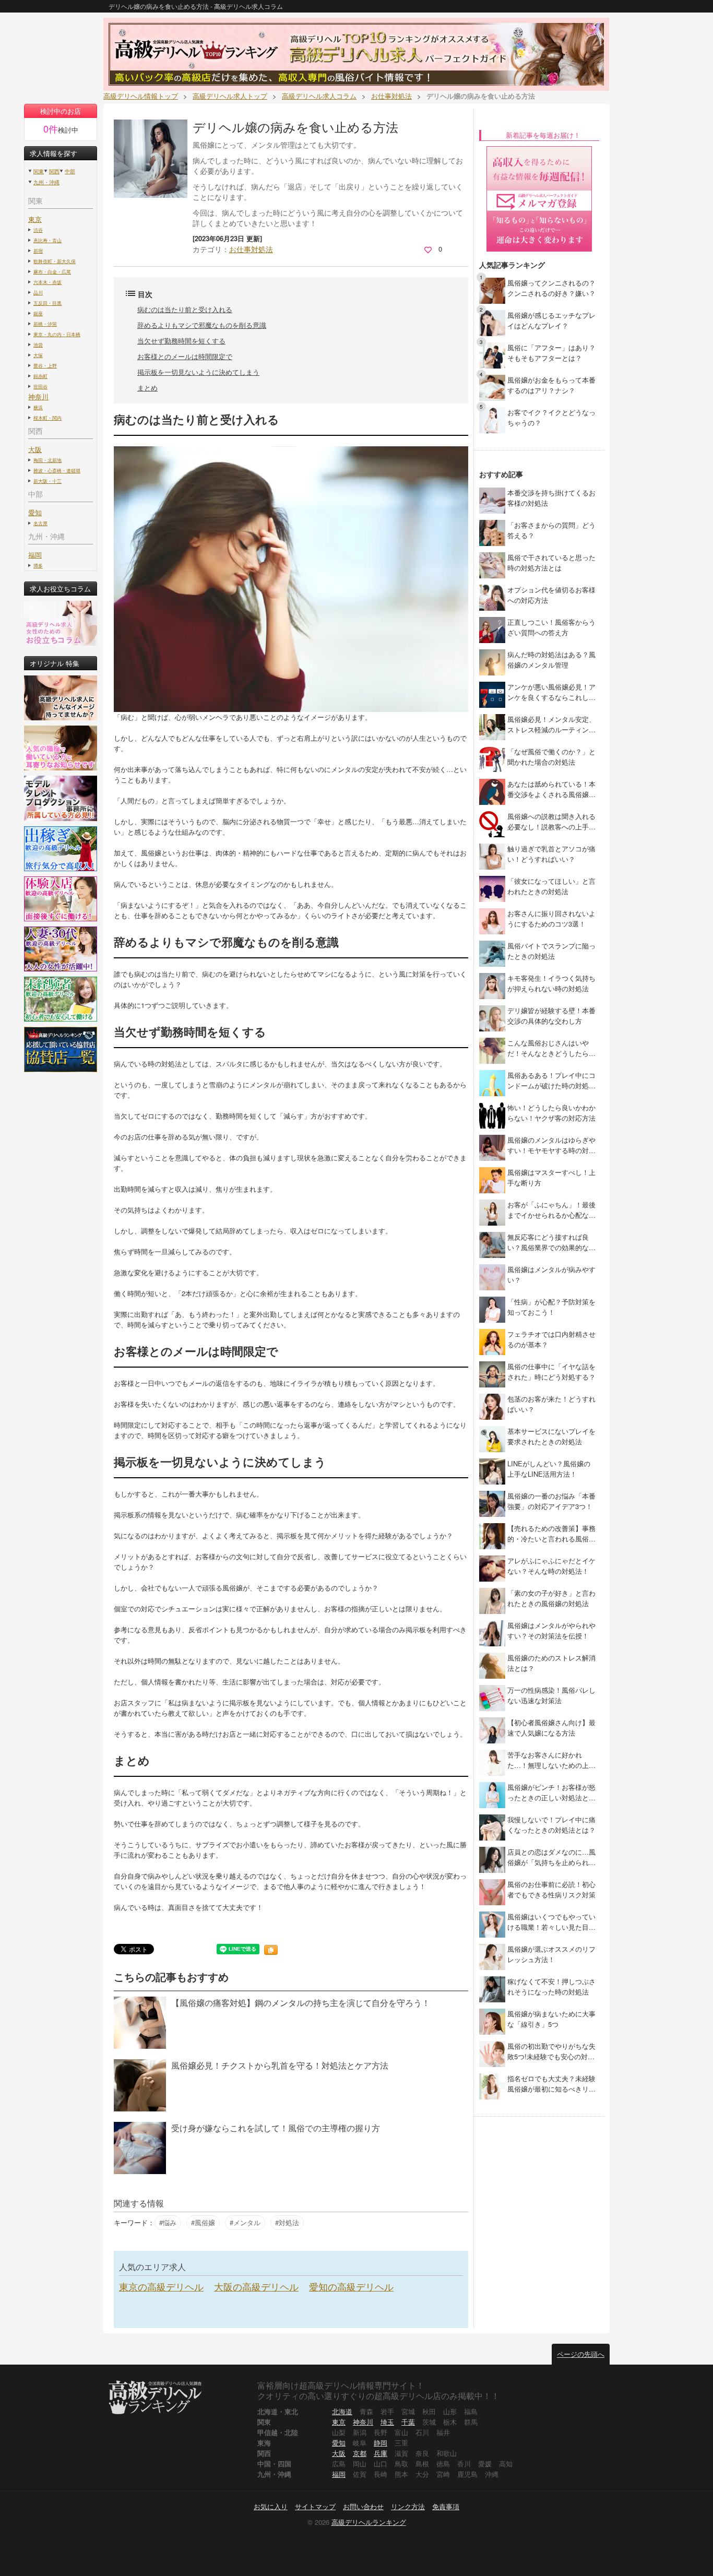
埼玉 (387, 2422)
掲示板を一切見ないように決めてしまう (198, 372)
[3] (492, 355)
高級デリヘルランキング (369, 2522)
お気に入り (271, 2506)
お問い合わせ (363, 2506)
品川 (38, 292)
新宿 (38, 251)
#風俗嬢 (203, 2222)
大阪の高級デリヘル (256, 2286)
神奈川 (363, 2422)
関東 (39, 171)
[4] (492, 387)
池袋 (38, 345)
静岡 (381, 2443)
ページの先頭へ (581, 2354)
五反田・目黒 (47, 303)
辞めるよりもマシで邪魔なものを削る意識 (202, 325)
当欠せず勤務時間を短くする (181, 341)
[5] (492, 419)
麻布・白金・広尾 (52, 271)
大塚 (38, 355)
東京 (35, 219)
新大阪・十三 (47, 481)
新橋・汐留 (45, 324)
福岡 (35, 555)
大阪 (339, 2453)
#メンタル (245, 2222)
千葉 (408, 2422)
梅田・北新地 (47, 460)
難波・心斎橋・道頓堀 (57, 470)
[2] (492, 322)
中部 (70, 171)
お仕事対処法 (251, 249)
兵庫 (381, 2453)
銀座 (38, 313)
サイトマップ (315, 2506)
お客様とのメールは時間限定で (185, 356)
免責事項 (446, 2506)
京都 (360, 2453)
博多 (38, 565)
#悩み (168, 2222)
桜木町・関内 (47, 418)
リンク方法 (408, 2506)
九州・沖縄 (46, 182)
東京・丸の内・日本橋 (57, 334)
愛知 (339, 2443)
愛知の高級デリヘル (351, 2286)
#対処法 (287, 2222)
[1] (492, 290)
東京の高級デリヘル (161, 2286)
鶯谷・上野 (45, 365)
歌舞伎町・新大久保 (55, 261)
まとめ (147, 388)
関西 (54, 171)
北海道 (342, 2411)
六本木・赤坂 (47, 282)
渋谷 (38, 230)
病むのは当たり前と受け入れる (185, 309)
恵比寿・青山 (47, 240)
